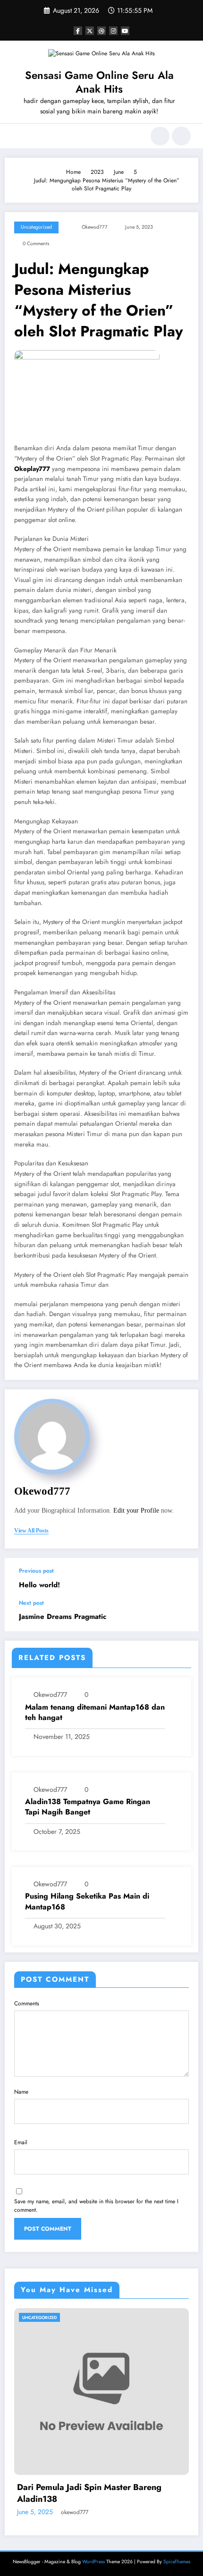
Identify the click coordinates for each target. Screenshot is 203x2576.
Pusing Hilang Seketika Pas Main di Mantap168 (87, 1901)
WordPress (93, 2550)
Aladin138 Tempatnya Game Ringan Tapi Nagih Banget (88, 1807)
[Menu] (17, 136)
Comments (27, 2003)
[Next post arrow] (181, 1616)
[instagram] (113, 31)
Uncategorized (36, 227)
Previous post (36, 1571)
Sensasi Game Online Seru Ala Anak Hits (99, 82)
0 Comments (36, 244)
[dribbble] (101, 31)
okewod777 (95, 227)
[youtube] (125, 31)
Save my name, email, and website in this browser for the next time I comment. (96, 2206)
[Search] (160, 136)
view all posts (31, 1531)
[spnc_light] (181, 136)
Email (21, 2142)
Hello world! (39, 1585)
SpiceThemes (177, 2550)
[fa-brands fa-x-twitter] (90, 31)
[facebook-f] (78, 31)
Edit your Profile (136, 1511)
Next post (31, 1603)
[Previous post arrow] (181, 1579)
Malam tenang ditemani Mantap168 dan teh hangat (95, 1712)
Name (21, 2092)
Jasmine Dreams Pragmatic (63, 1617)
